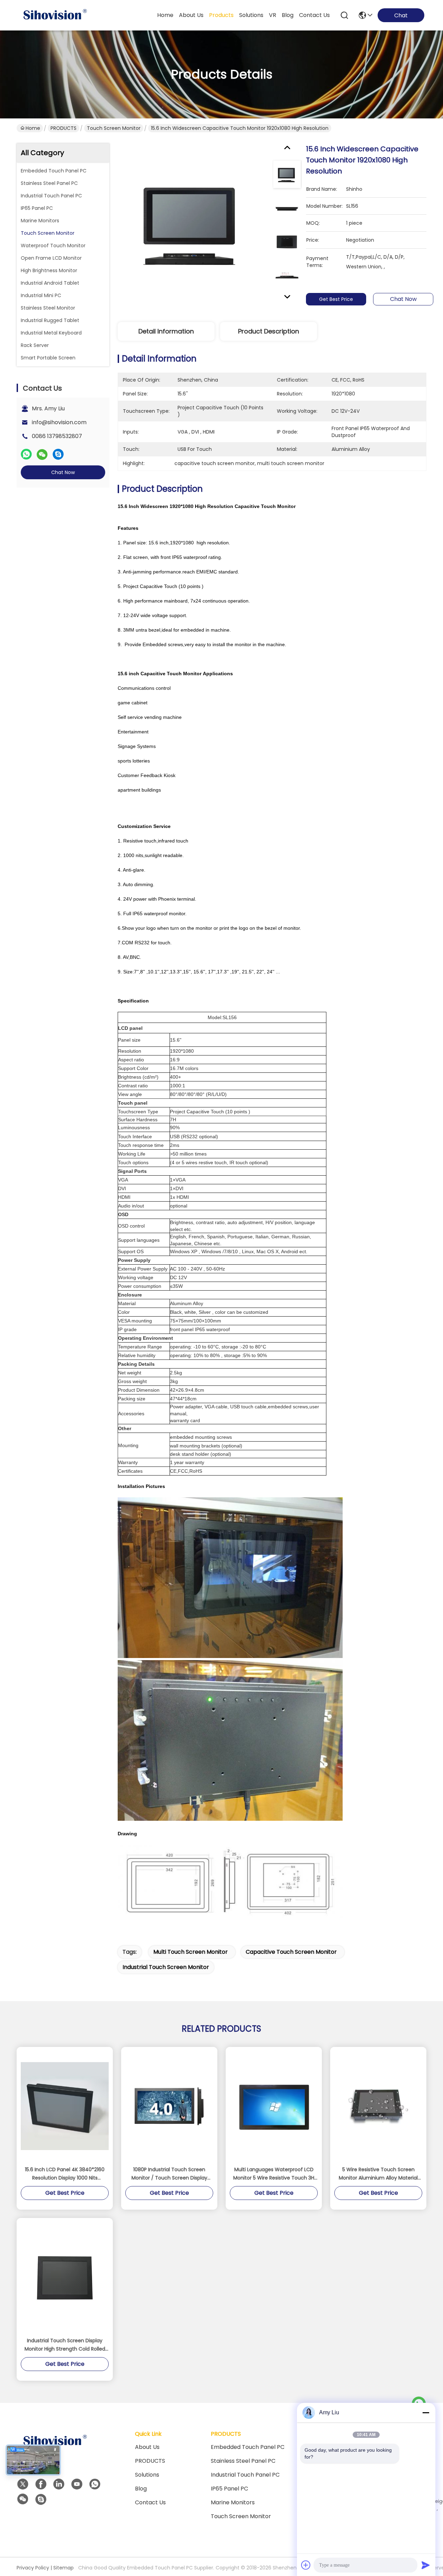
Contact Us (150, 2502)
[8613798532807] (95, 2484)
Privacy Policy (33, 2568)
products (221, 15)
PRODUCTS (64, 128)
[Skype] (58, 454)
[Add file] (306, 2565)
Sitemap (64, 2568)
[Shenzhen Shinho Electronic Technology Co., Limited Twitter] (23, 2484)
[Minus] (426, 2413)
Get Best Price (336, 299)
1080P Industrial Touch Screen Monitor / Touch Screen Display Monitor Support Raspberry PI (169, 2174)
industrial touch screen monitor (166, 1967)
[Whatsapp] (26, 454)
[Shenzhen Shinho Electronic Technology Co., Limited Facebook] (41, 2484)
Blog (141, 2489)
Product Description (269, 331)
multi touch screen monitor (191, 1952)
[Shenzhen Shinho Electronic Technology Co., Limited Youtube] (77, 2484)
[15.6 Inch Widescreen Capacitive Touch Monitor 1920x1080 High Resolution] (192, 224)
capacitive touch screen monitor (291, 1952)
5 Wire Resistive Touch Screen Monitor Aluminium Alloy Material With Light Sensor (378, 2174)
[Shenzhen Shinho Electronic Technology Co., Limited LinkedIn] (59, 2484)
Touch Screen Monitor (114, 128)
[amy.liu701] (41, 2499)
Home (165, 15)
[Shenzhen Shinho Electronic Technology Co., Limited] (55, 15)
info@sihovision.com (59, 422)
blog (288, 15)
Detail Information (166, 331)
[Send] (426, 2565)
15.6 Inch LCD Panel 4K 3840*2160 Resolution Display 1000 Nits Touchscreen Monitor (65, 2174)
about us (191, 15)
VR (273, 15)
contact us (314, 15)
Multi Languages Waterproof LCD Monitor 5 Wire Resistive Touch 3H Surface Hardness (274, 2174)
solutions (251, 15)
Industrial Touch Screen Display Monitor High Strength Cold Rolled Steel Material (65, 2345)
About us (147, 2447)
